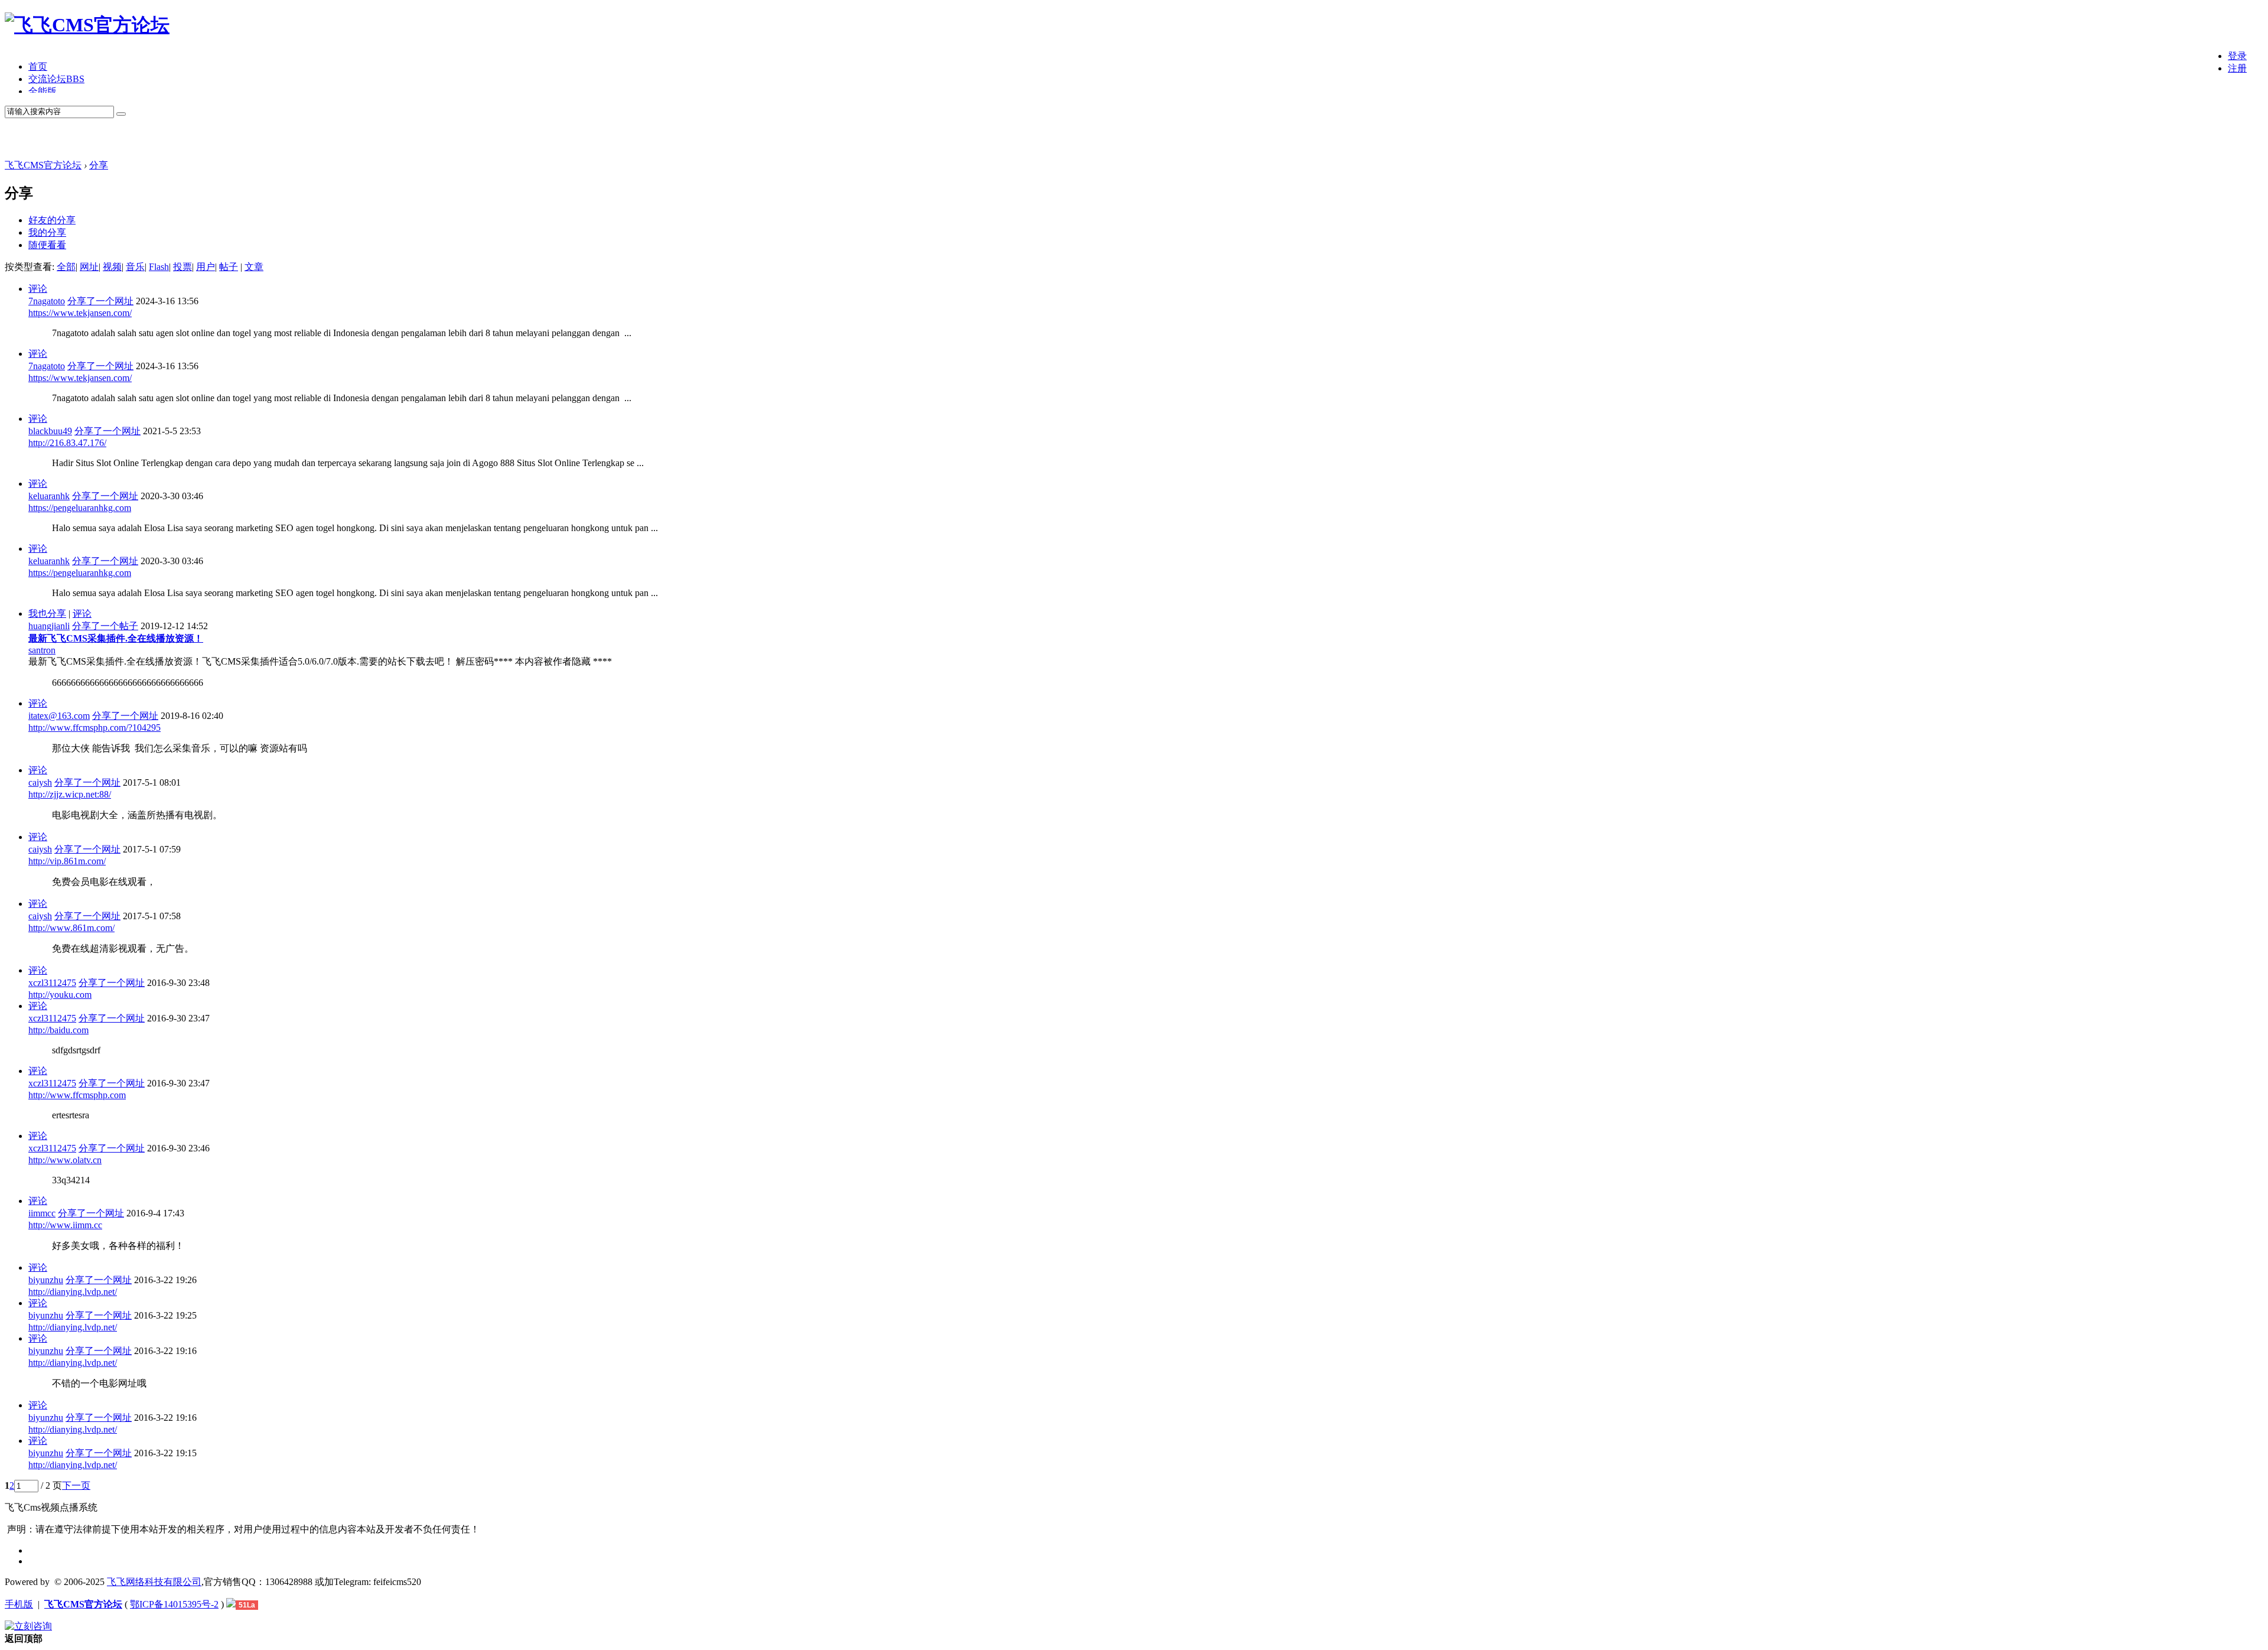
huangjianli (49, 626)
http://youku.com (60, 995)
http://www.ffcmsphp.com (77, 1095)
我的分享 (47, 232)
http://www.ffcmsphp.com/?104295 (94, 728)
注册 (2237, 68)
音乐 (135, 267)
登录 (2237, 56)
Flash (159, 267)
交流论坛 (56, 79)
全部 (66, 267)
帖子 (229, 267)
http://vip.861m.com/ (67, 861)
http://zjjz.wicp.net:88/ (70, 794)
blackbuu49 (50, 431)
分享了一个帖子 (105, 626)
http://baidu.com (58, 1030)
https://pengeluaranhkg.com (80, 508)
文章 (254, 267)
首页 (38, 66)
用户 (206, 267)
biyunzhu (46, 1280)
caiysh (40, 782)
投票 (183, 267)
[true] (121, 114)
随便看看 (47, 245)
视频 (112, 267)
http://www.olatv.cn (65, 1160)
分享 (99, 165)
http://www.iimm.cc (65, 1225)
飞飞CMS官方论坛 (43, 165)
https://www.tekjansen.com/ (80, 313)
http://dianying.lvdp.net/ (73, 1292)
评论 (38, 289)
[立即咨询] (28, 1626)
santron (42, 650)
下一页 (76, 1485)
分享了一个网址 (100, 301)
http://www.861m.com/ (71, 928)
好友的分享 (52, 220)
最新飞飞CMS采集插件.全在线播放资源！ (116, 638)
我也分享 (47, 614)
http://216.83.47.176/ (67, 443)
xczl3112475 (52, 983)
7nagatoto (47, 301)
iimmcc (42, 1213)
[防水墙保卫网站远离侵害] (231, 1604)
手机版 (19, 1604)
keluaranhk (49, 496)
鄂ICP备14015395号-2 (174, 1604)
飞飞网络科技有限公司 (154, 1582)
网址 (89, 267)
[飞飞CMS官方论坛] (87, 25)
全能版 (43, 91)
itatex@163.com (59, 716)
